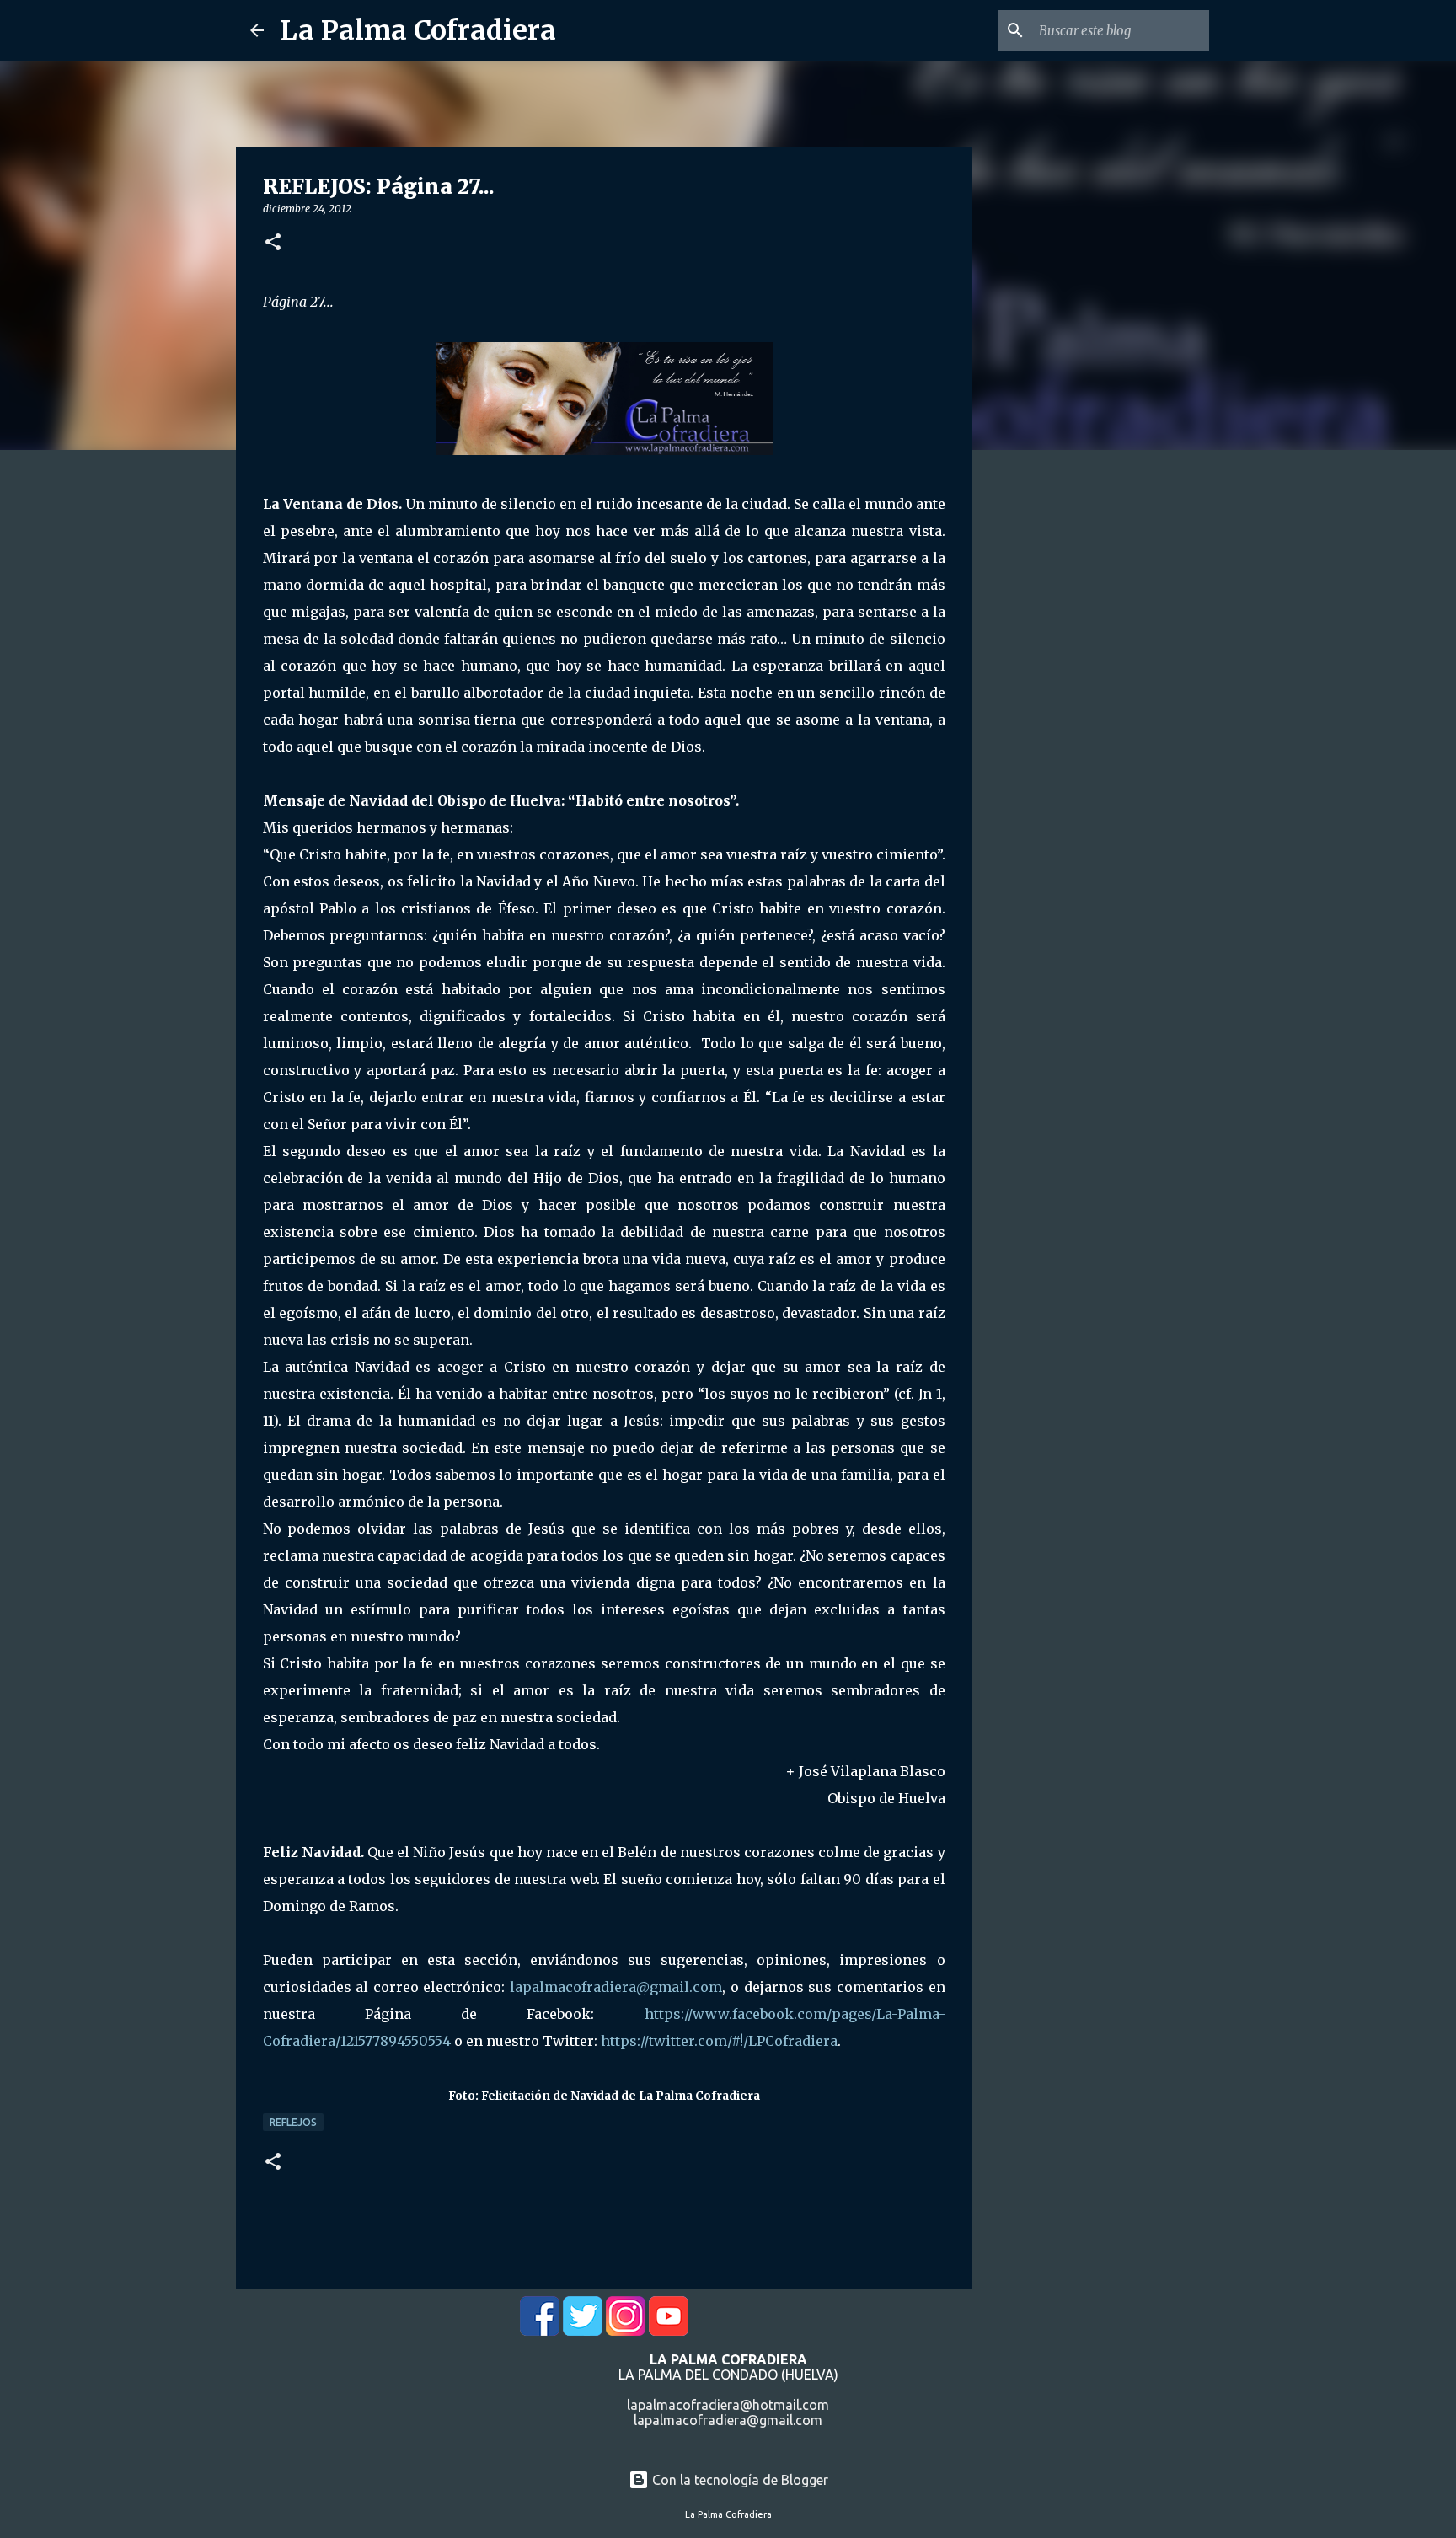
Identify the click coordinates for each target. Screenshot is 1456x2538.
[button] (273, 243)
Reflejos (293, 2122)
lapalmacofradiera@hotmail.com (728, 2405)
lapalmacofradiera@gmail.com (616, 1987)
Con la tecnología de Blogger (739, 2480)
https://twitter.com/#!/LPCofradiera (719, 2041)
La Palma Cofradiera (418, 30)
